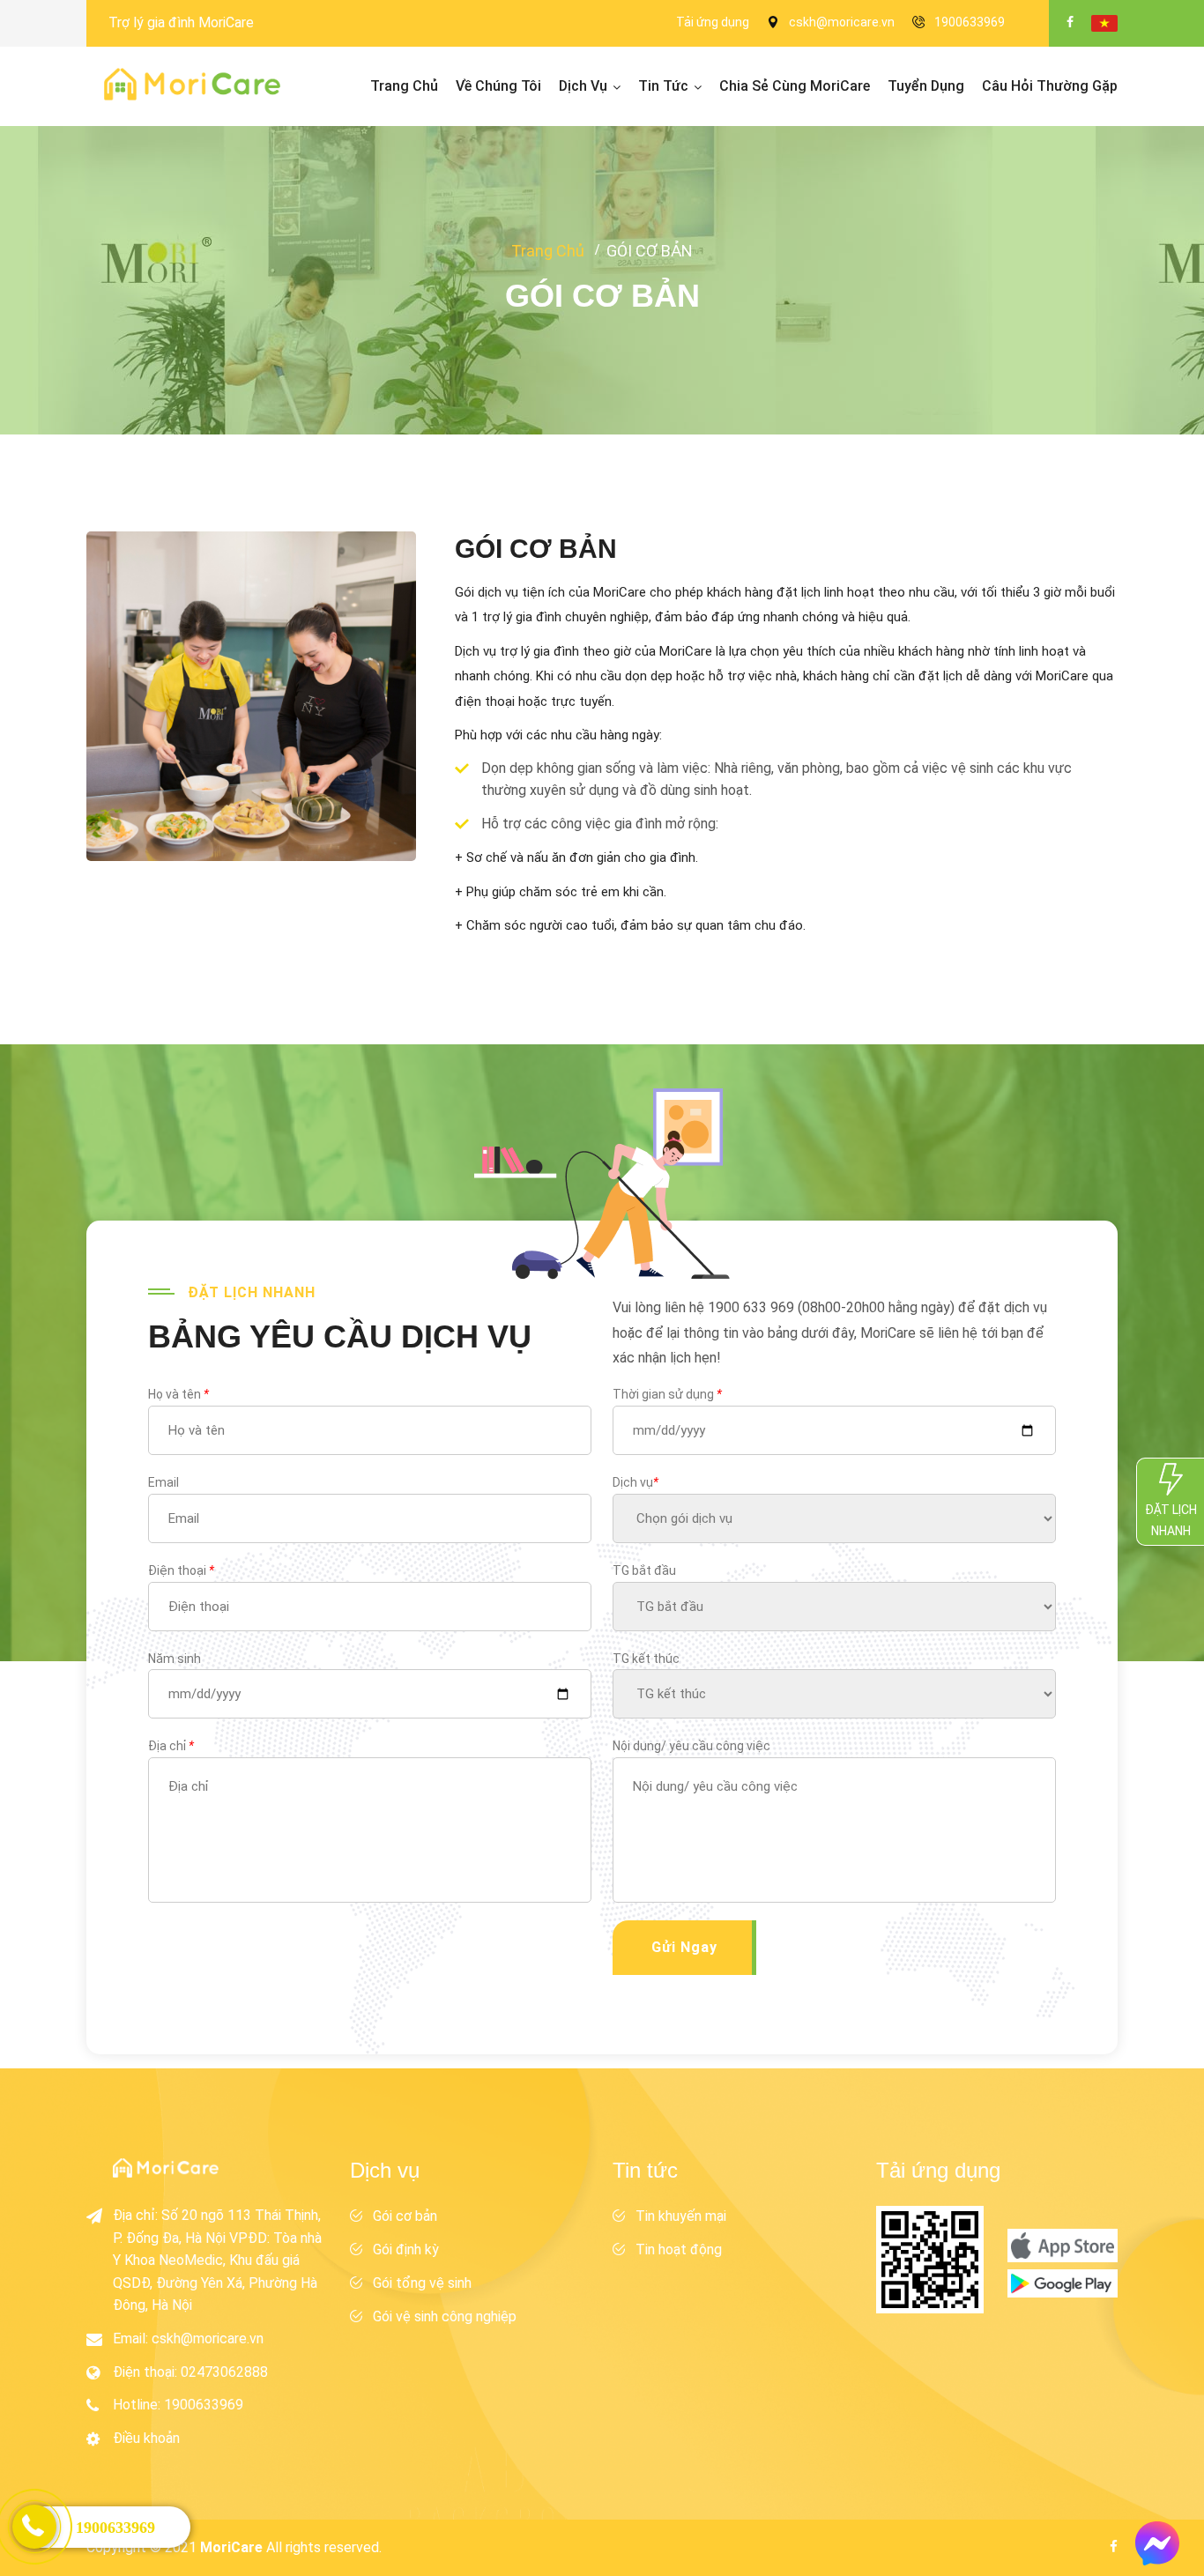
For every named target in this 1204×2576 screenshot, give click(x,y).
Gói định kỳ (406, 2249)
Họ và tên (178, 1394)
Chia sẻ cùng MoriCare (795, 86)
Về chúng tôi (498, 86)
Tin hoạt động (679, 2249)
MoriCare (231, 2547)
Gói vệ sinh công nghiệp (445, 2316)
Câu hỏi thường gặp (1050, 86)
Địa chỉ (171, 1746)
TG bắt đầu (644, 1570)
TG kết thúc (646, 1659)
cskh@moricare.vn (842, 22)
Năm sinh (175, 1659)
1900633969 (970, 22)
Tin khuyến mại (681, 2216)
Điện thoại (181, 1570)
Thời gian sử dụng (667, 1394)
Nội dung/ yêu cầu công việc (691, 1746)
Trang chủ (404, 86)
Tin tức (663, 86)
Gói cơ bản (405, 2216)
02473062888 (224, 2372)
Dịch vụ (583, 86)
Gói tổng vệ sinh (422, 2283)
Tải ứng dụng (713, 22)
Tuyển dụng (926, 86)
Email (164, 1482)
